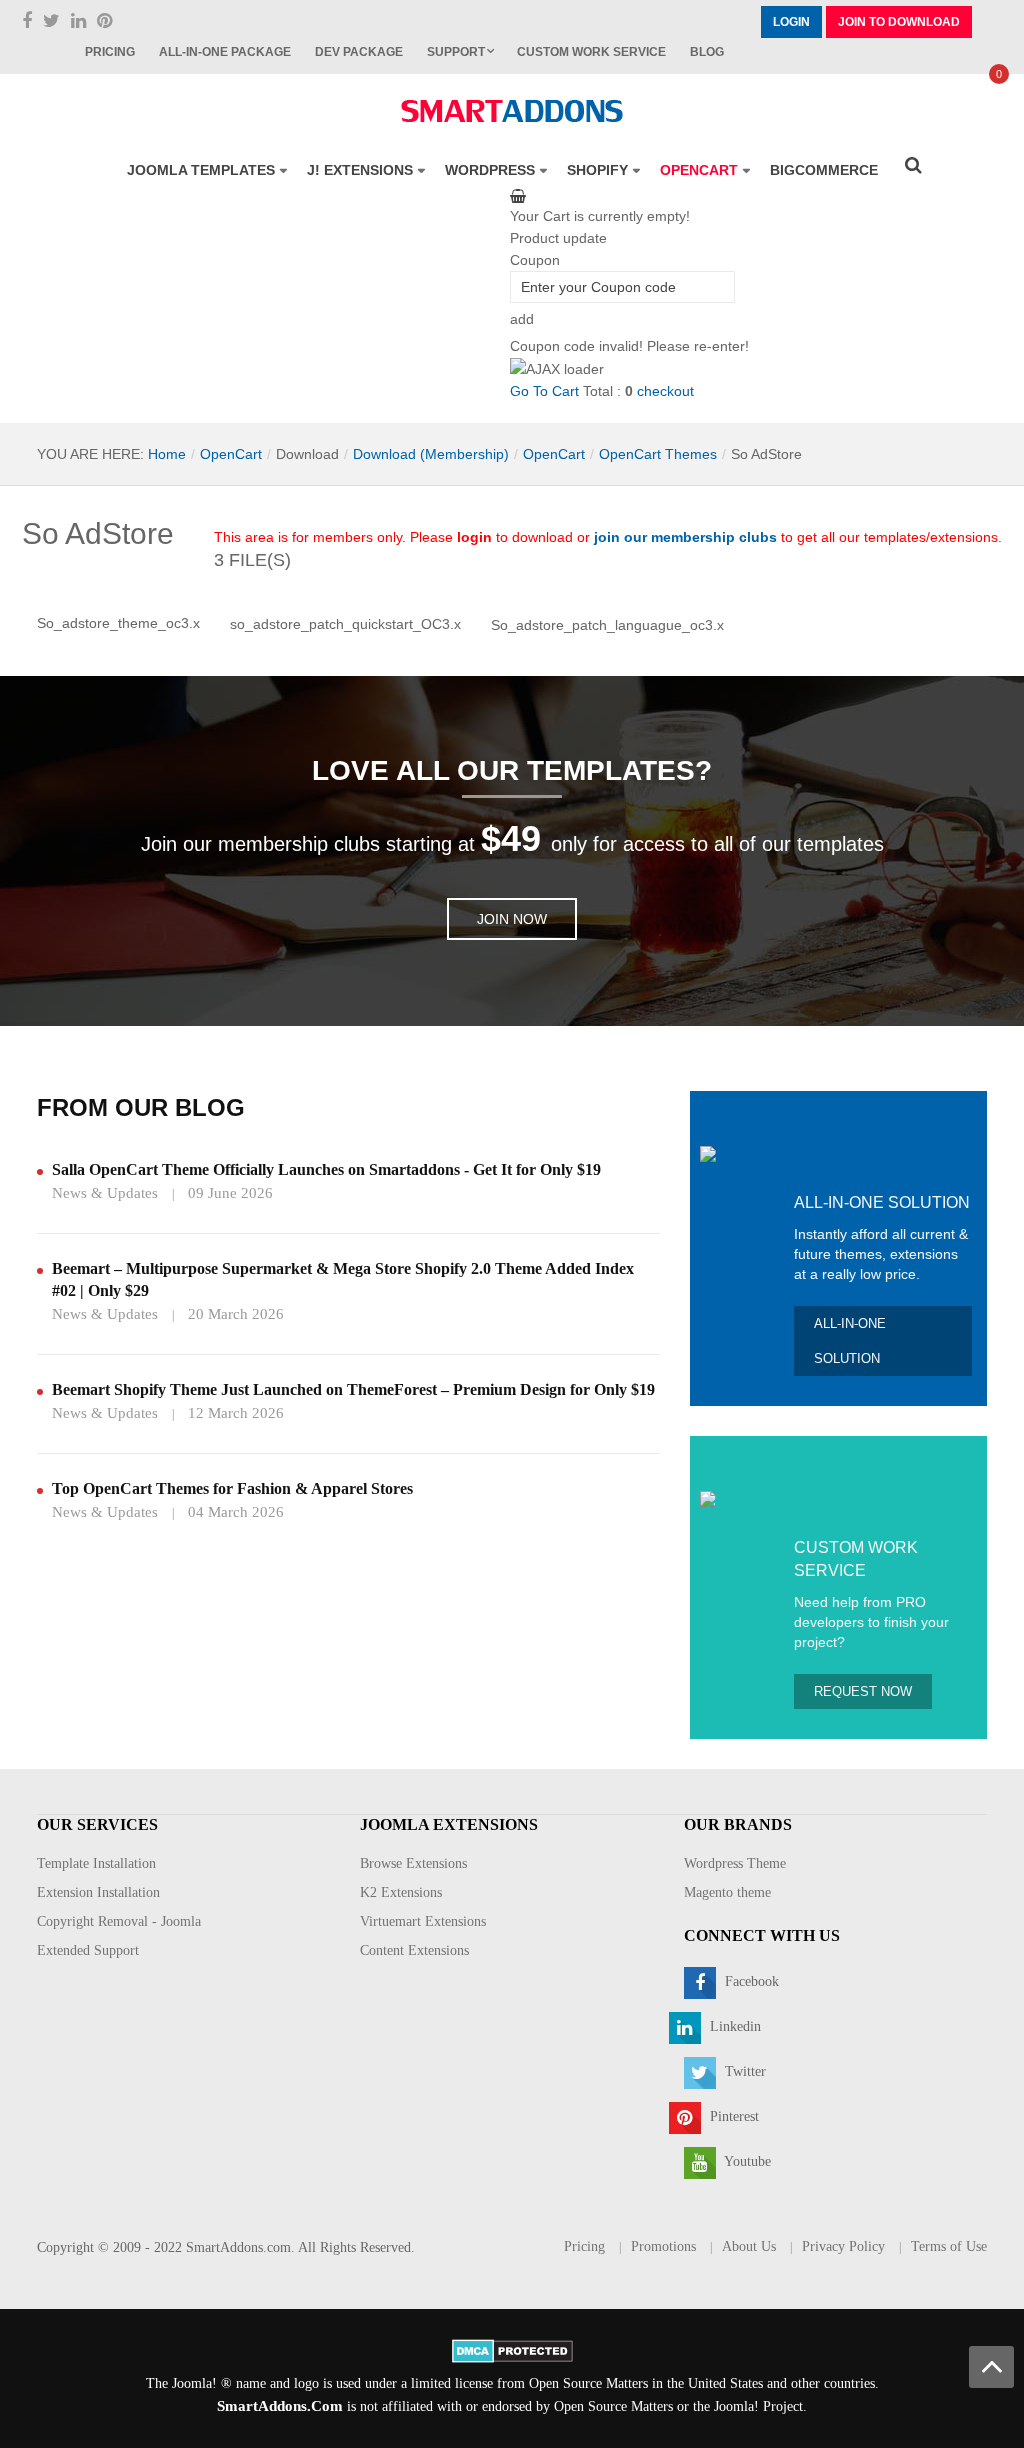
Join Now (512, 919)
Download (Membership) (431, 454)
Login (791, 22)
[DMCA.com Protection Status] (512, 2349)
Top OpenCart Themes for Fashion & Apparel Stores (232, 1488)
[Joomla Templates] (512, 111)
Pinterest (732, 2116)
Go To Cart (544, 391)
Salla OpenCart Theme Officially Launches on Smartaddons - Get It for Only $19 (326, 1169)
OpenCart (231, 454)
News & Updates (105, 1193)
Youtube (746, 2161)
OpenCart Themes (658, 454)
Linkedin (733, 2026)
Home (167, 454)
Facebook (750, 1981)
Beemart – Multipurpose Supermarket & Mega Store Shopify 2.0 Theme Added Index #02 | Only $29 (343, 1279)
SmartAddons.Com (280, 2406)
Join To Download (899, 22)
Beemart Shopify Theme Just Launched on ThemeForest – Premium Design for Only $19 (353, 1389)
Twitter (743, 2071)
